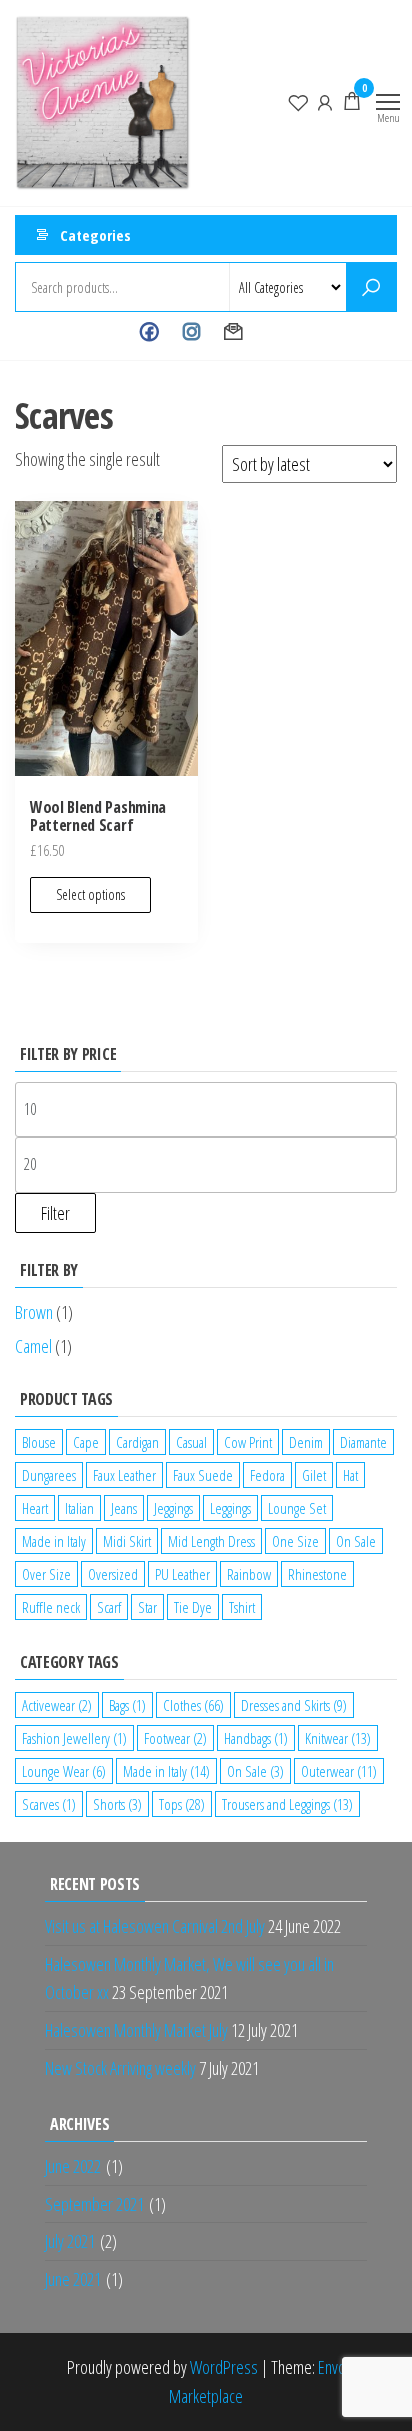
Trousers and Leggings (287, 1804)
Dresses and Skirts (294, 1705)
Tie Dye (193, 1607)
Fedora (267, 1475)
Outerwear (339, 1771)
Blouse (39, 1442)
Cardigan (137, 1442)
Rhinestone (317, 1574)
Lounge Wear (64, 1771)
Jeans (124, 1508)
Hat (350, 1475)
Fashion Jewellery (74, 1738)
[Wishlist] (298, 101)
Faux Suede (203, 1475)
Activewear (57, 1705)
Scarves (49, 1804)
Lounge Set (297, 1508)
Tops (182, 1804)
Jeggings (173, 1508)
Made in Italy (54, 1541)
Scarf (109, 1607)
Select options (90, 894)
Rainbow (249, 1574)
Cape (86, 1442)
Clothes (193, 1705)
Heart (35, 1508)
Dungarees (49, 1475)
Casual (191, 1442)
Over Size (46, 1574)
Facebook (149, 332)
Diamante (363, 1442)
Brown (34, 1312)
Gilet (314, 1475)
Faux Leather (124, 1475)
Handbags (256, 1738)
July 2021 (70, 2241)
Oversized (113, 1574)
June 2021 (73, 2279)
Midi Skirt (127, 1541)
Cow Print (248, 1442)
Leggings (230, 1508)
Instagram (191, 332)
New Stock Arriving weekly (120, 2068)
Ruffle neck (51, 1607)
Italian (79, 1508)
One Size (295, 1541)
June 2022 (73, 2166)
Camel (33, 1346)
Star (147, 1607)
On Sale (356, 1541)
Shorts (117, 1804)
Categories (95, 235)
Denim (306, 1442)
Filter (55, 1213)
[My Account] (325, 101)
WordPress (224, 2367)
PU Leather (182, 1574)
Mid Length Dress (211, 1541)
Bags (127, 1705)
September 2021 (94, 2204)
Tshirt (242, 1607)
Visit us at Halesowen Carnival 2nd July (155, 1926)
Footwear (175, 1738)
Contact (233, 332)
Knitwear (338, 1738)
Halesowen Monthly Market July (136, 2030)
